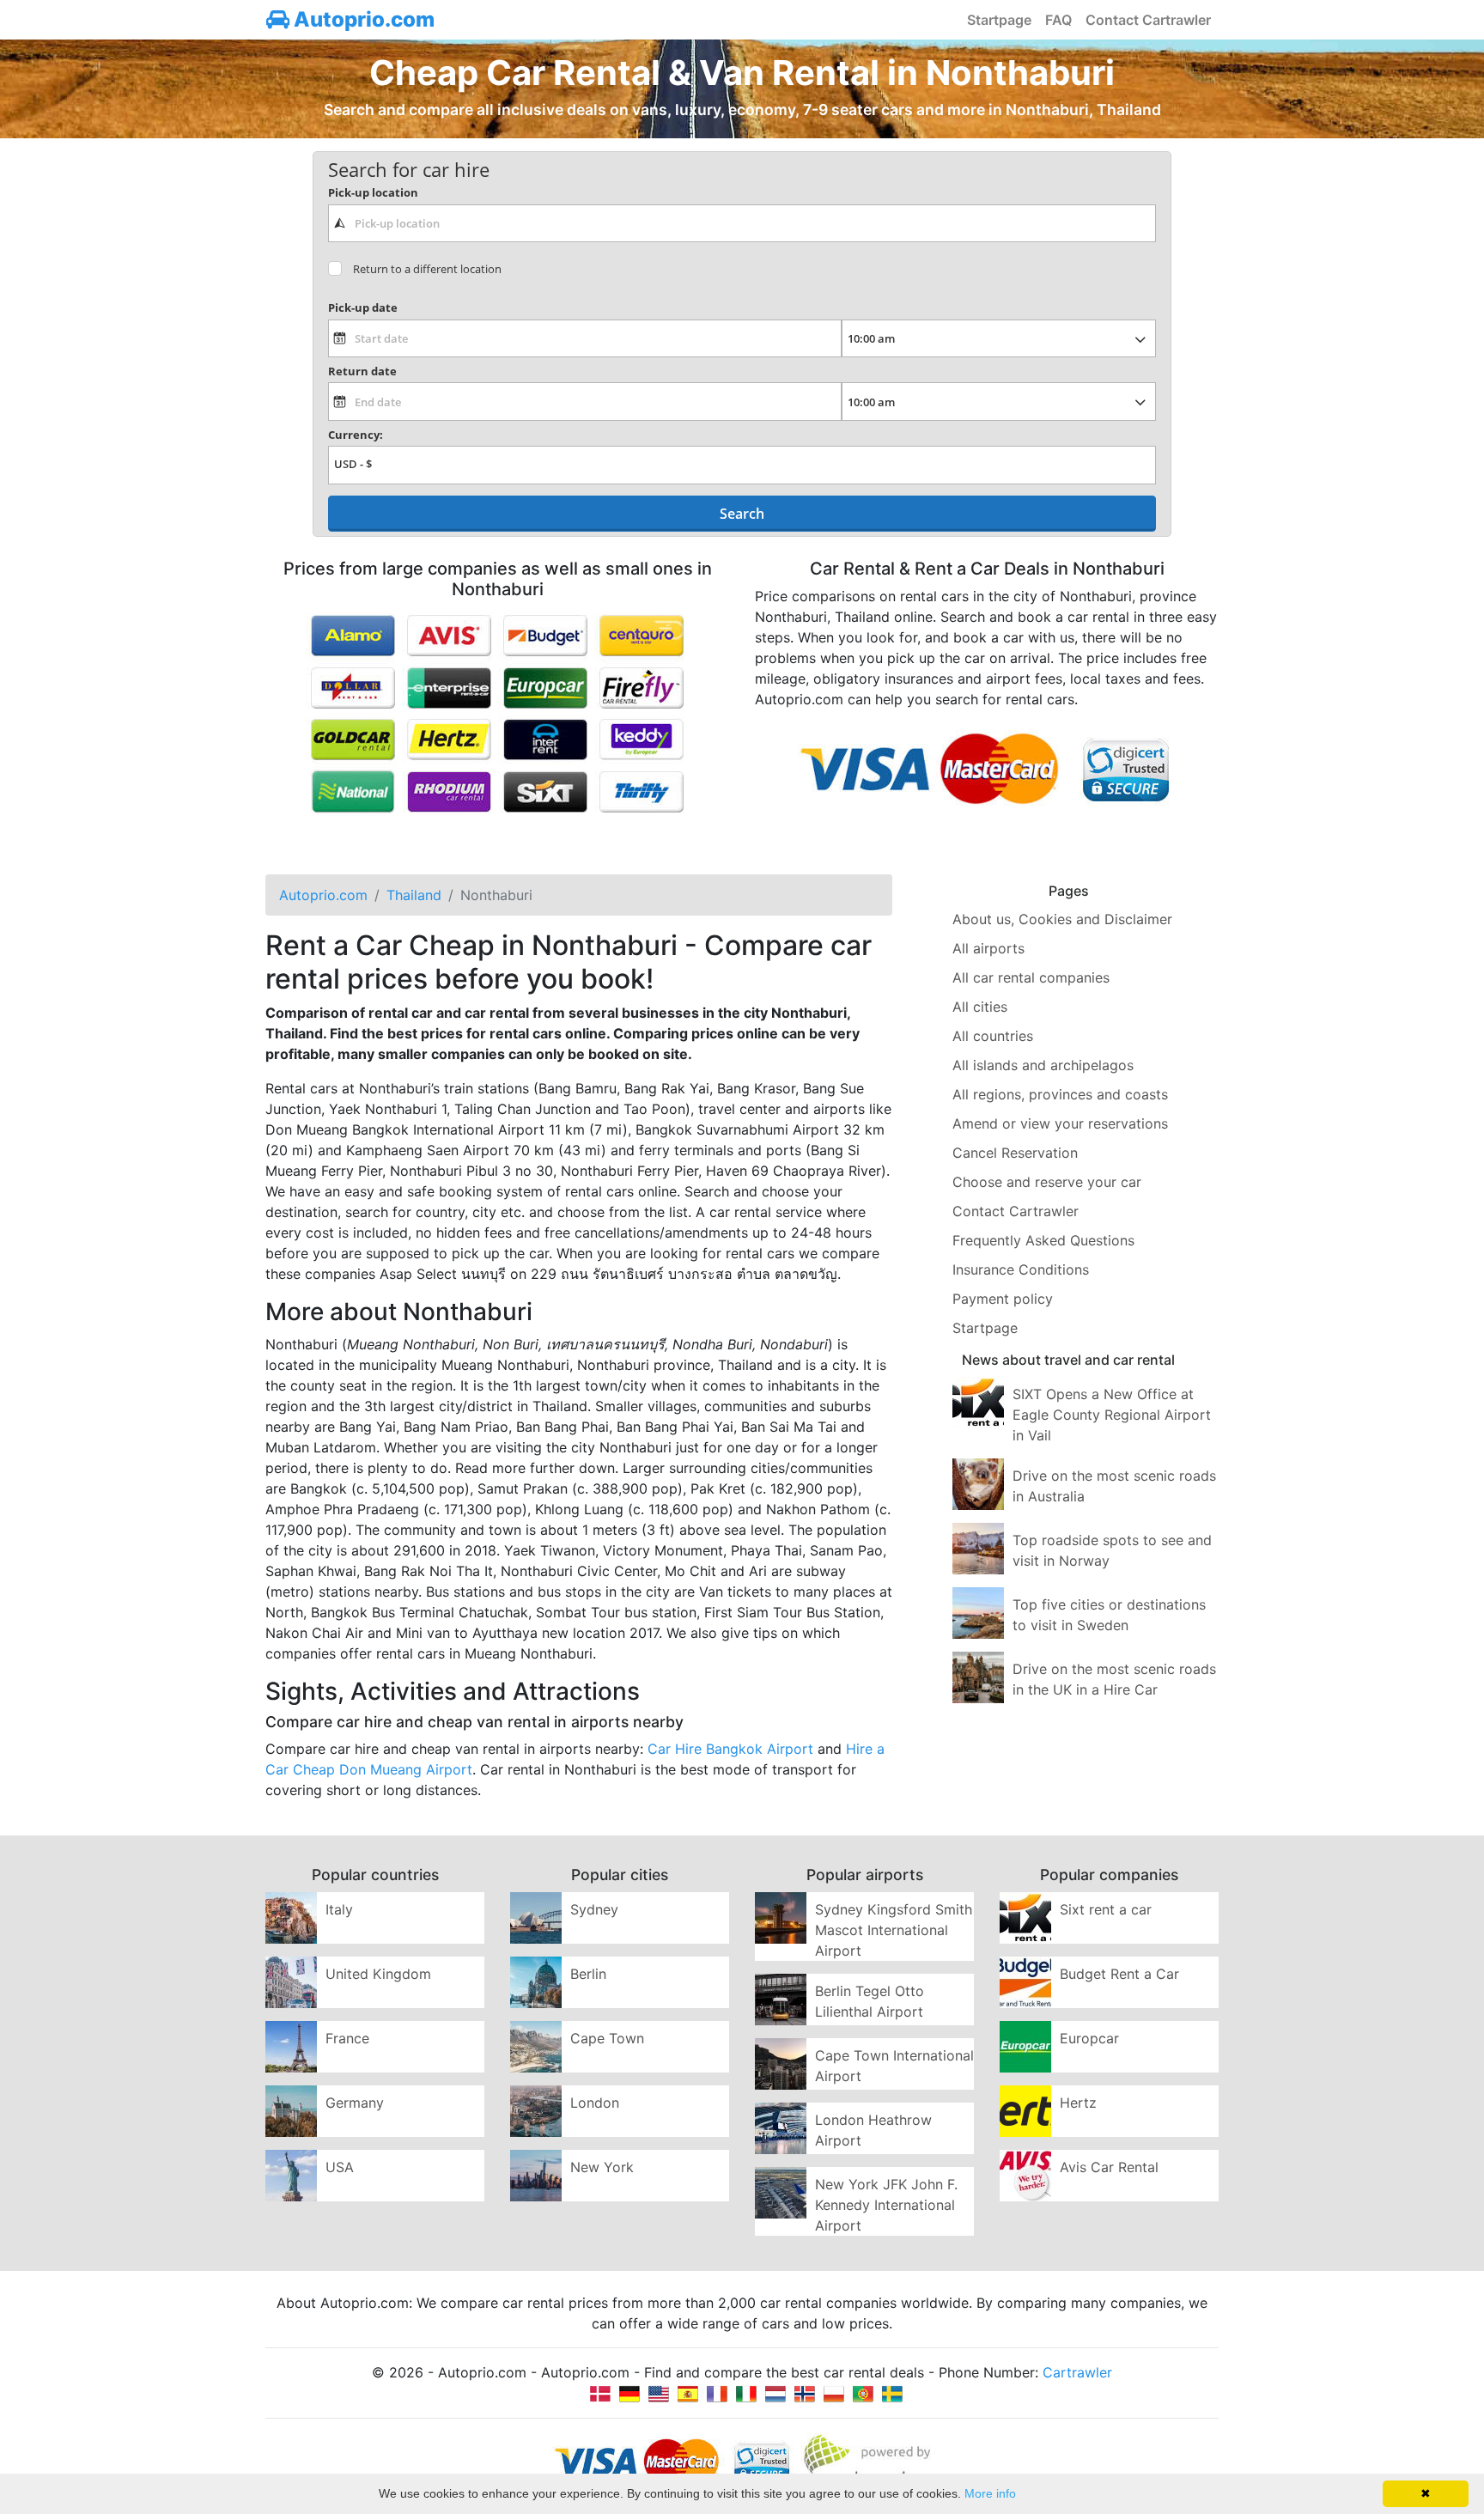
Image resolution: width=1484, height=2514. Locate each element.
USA (340, 2167)
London (595, 2103)
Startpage (999, 20)
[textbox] (742, 223)
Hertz (1078, 2103)
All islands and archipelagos (1043, 1065)
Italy (339, 1909)
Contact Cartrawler (1148, 20)
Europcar (1089, 2038)
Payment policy (1003, 1299)
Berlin (588, 1974)
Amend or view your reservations (1060, 1123)
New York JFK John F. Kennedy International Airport (886, 2205)
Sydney (594, 1909)
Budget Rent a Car (1119, 1974)
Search (742, 514)
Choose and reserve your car (1047, 1182)
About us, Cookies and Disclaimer (1062, 919)
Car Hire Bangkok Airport (730, 1749)
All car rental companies (1031, 977)
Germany (355, 2103)
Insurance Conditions (1021, 1269)
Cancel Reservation (1015, 1153)
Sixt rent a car (1106, 1909)
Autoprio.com (362, 19)
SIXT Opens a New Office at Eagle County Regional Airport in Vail (1112, 1415)
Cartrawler (1077, 2372)
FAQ (1058, 20)
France (347, 2038)
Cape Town (607, 2038)
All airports (988, 948)
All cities (980, 1007)
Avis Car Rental (1109, 2167)
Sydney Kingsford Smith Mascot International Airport (894, 1930)
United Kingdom (378, 1974)
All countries (993, 1036)
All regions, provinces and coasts (1060, 1094)
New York (602, 2167)
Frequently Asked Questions (1043, 1240)
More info (990, 2493)
